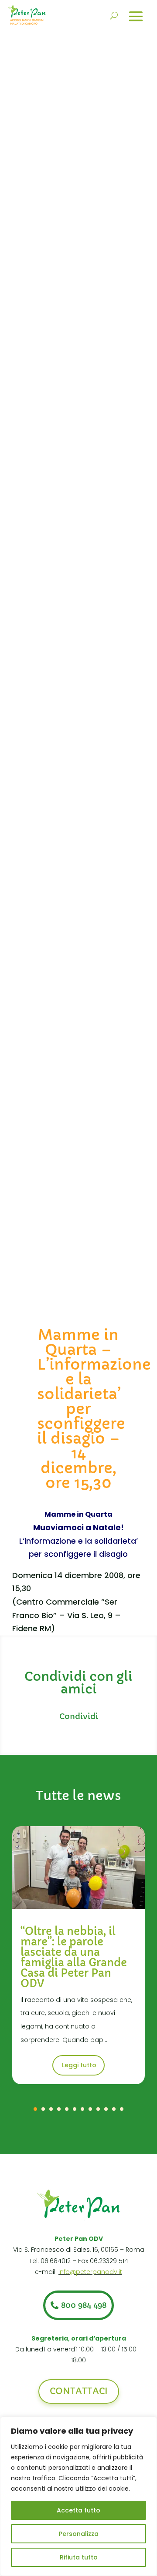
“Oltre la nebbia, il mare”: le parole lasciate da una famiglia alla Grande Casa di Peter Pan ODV (74, 1958)
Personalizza (79, 2534)
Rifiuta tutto (79, 2557)
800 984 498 (84, 2305)
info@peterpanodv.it (90, 2272)
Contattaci (79, 2391)
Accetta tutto (78, 2510)
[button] (35, 2109)
